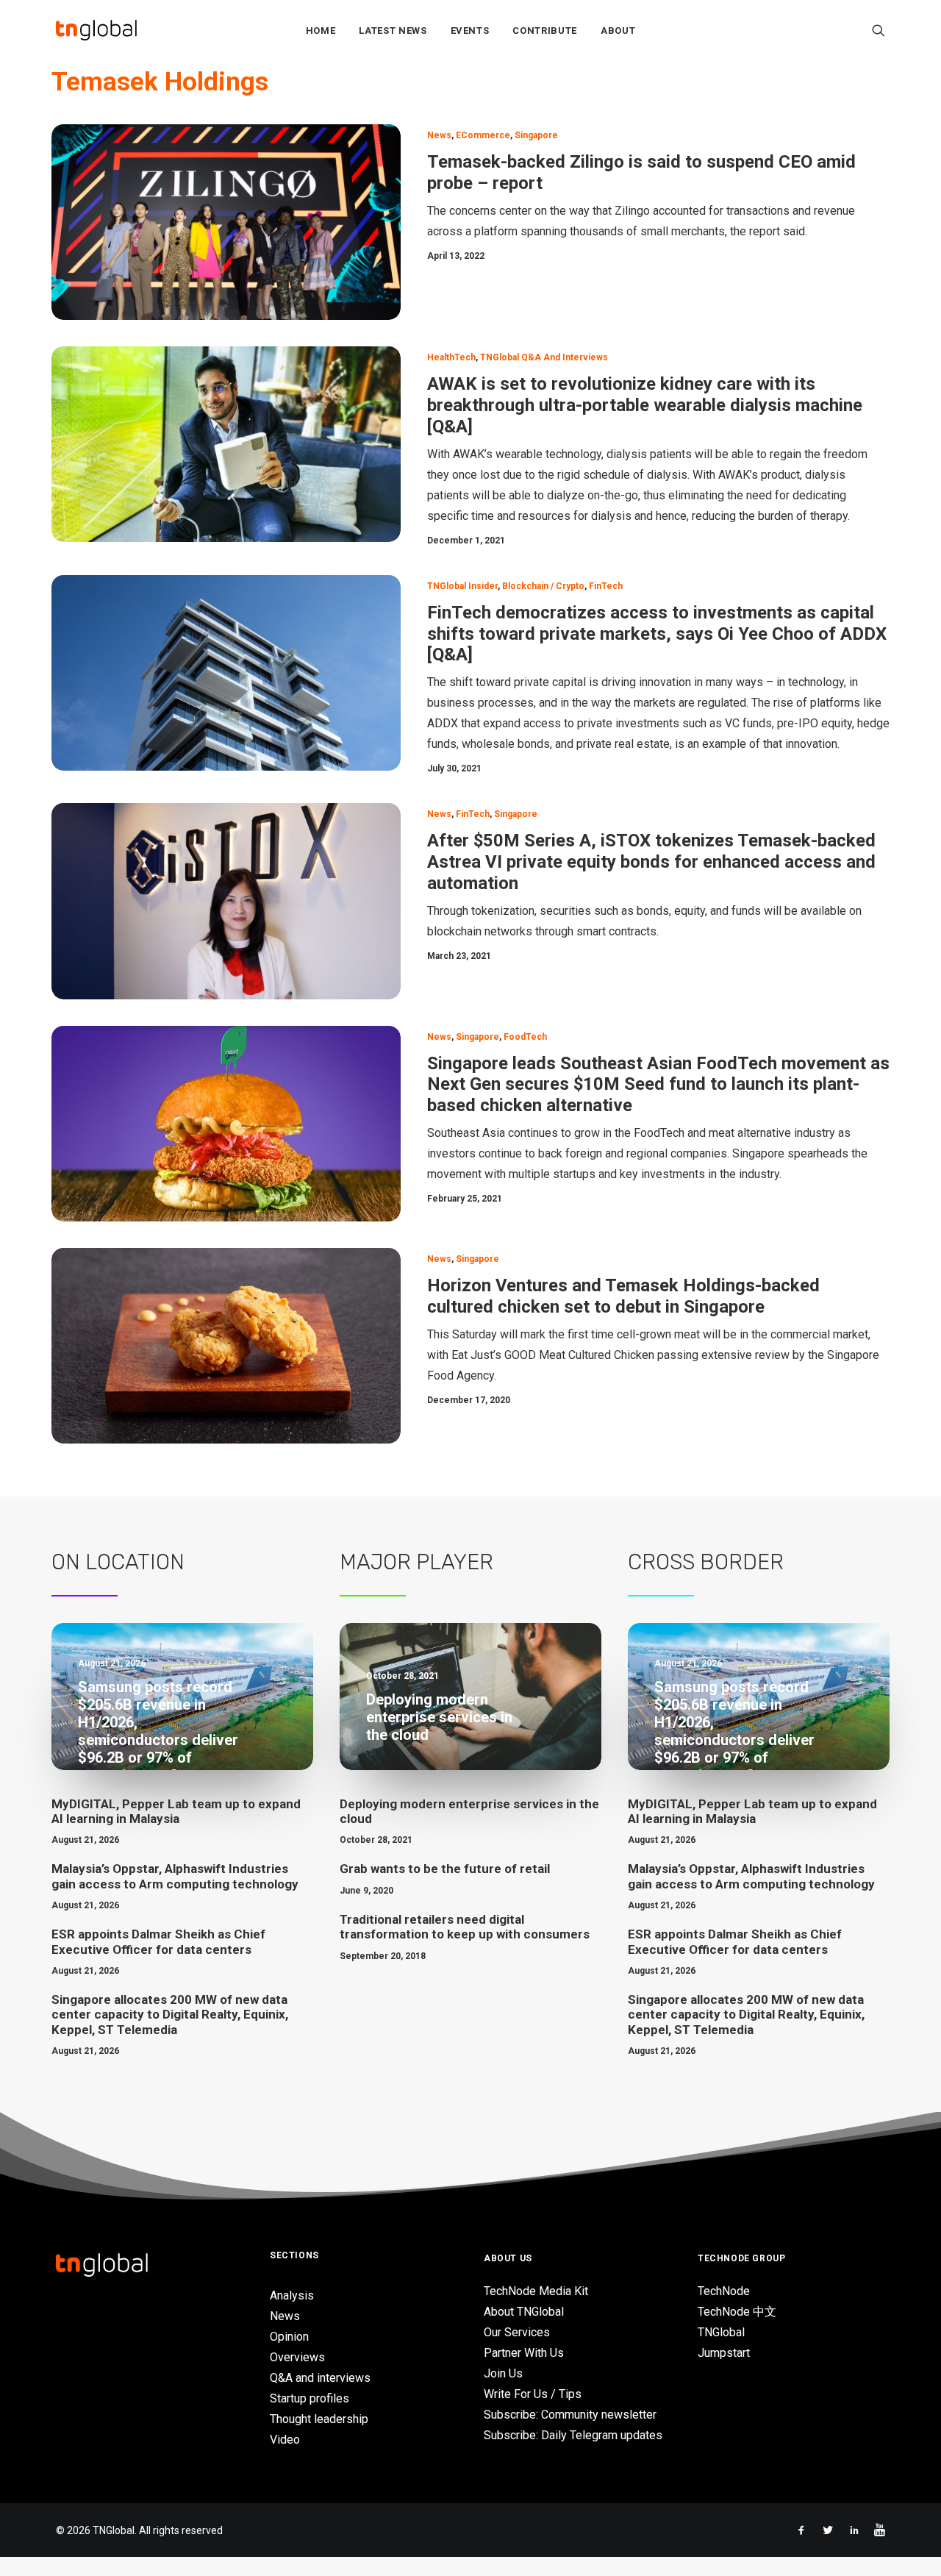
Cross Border (706, 1562)
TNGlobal (721, 2332)
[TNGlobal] (96, 30)
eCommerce (483, 135)
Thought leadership (319, 2419)
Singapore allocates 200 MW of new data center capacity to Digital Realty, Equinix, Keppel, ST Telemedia (170, 2015)
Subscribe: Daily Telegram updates (573, 2435)
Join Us (503, 2373)
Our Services (517, 2332)
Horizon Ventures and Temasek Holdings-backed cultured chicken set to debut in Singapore (623, 1296)
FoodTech (525, 1037)
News (439, 135)
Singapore (536, 135)
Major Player (416, 1562)
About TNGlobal (524, 2312)
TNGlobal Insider (462, 586)
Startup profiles (310, 2398)
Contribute (545, 31)
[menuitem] (321, 30)
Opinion (289, 2337)
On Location (118, 1562)
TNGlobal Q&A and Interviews (544, 357)
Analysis (292, 2295)
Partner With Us (524, 2353)
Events (470, 31)
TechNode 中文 (737, 2312)
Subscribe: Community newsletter (570, 2415)
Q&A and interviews (320, 2378)
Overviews (297, 2357)
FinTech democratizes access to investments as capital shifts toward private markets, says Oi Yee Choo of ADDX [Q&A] (657, 634)
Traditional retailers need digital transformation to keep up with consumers (465, 1927)
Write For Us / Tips (533, 2394)
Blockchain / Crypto (543, 586)
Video (285, 2440)
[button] (879, 30)
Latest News (393, 31)
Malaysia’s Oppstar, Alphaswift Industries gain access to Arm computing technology (175, 1876)
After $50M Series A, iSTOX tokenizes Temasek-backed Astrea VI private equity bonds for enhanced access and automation (651, 862)
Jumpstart (724, 2353)
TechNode (724, 2291)
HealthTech (451, 357)
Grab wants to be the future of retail (445, 1869)
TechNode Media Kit (536, 2291)
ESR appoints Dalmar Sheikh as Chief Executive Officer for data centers (158, 1941)
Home (321, 31)
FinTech (606, 586)
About (618, 31)
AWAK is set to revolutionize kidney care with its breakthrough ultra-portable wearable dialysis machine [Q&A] (645, 405)
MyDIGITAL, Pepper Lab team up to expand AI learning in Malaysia (176, 1811)
